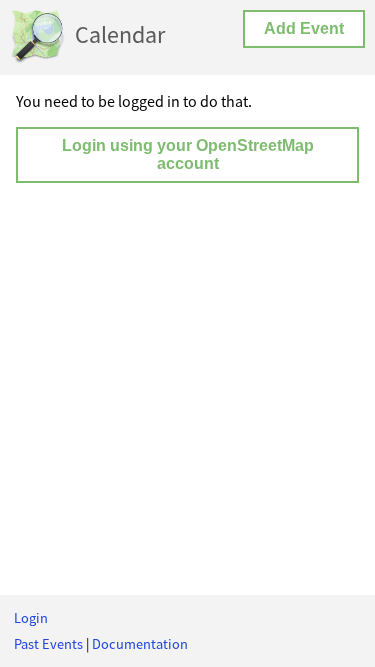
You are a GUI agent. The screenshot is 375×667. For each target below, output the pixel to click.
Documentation (140, 644)
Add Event (304, 28)
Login (31, 618)
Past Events (48, 644)
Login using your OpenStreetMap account (188, 154)
